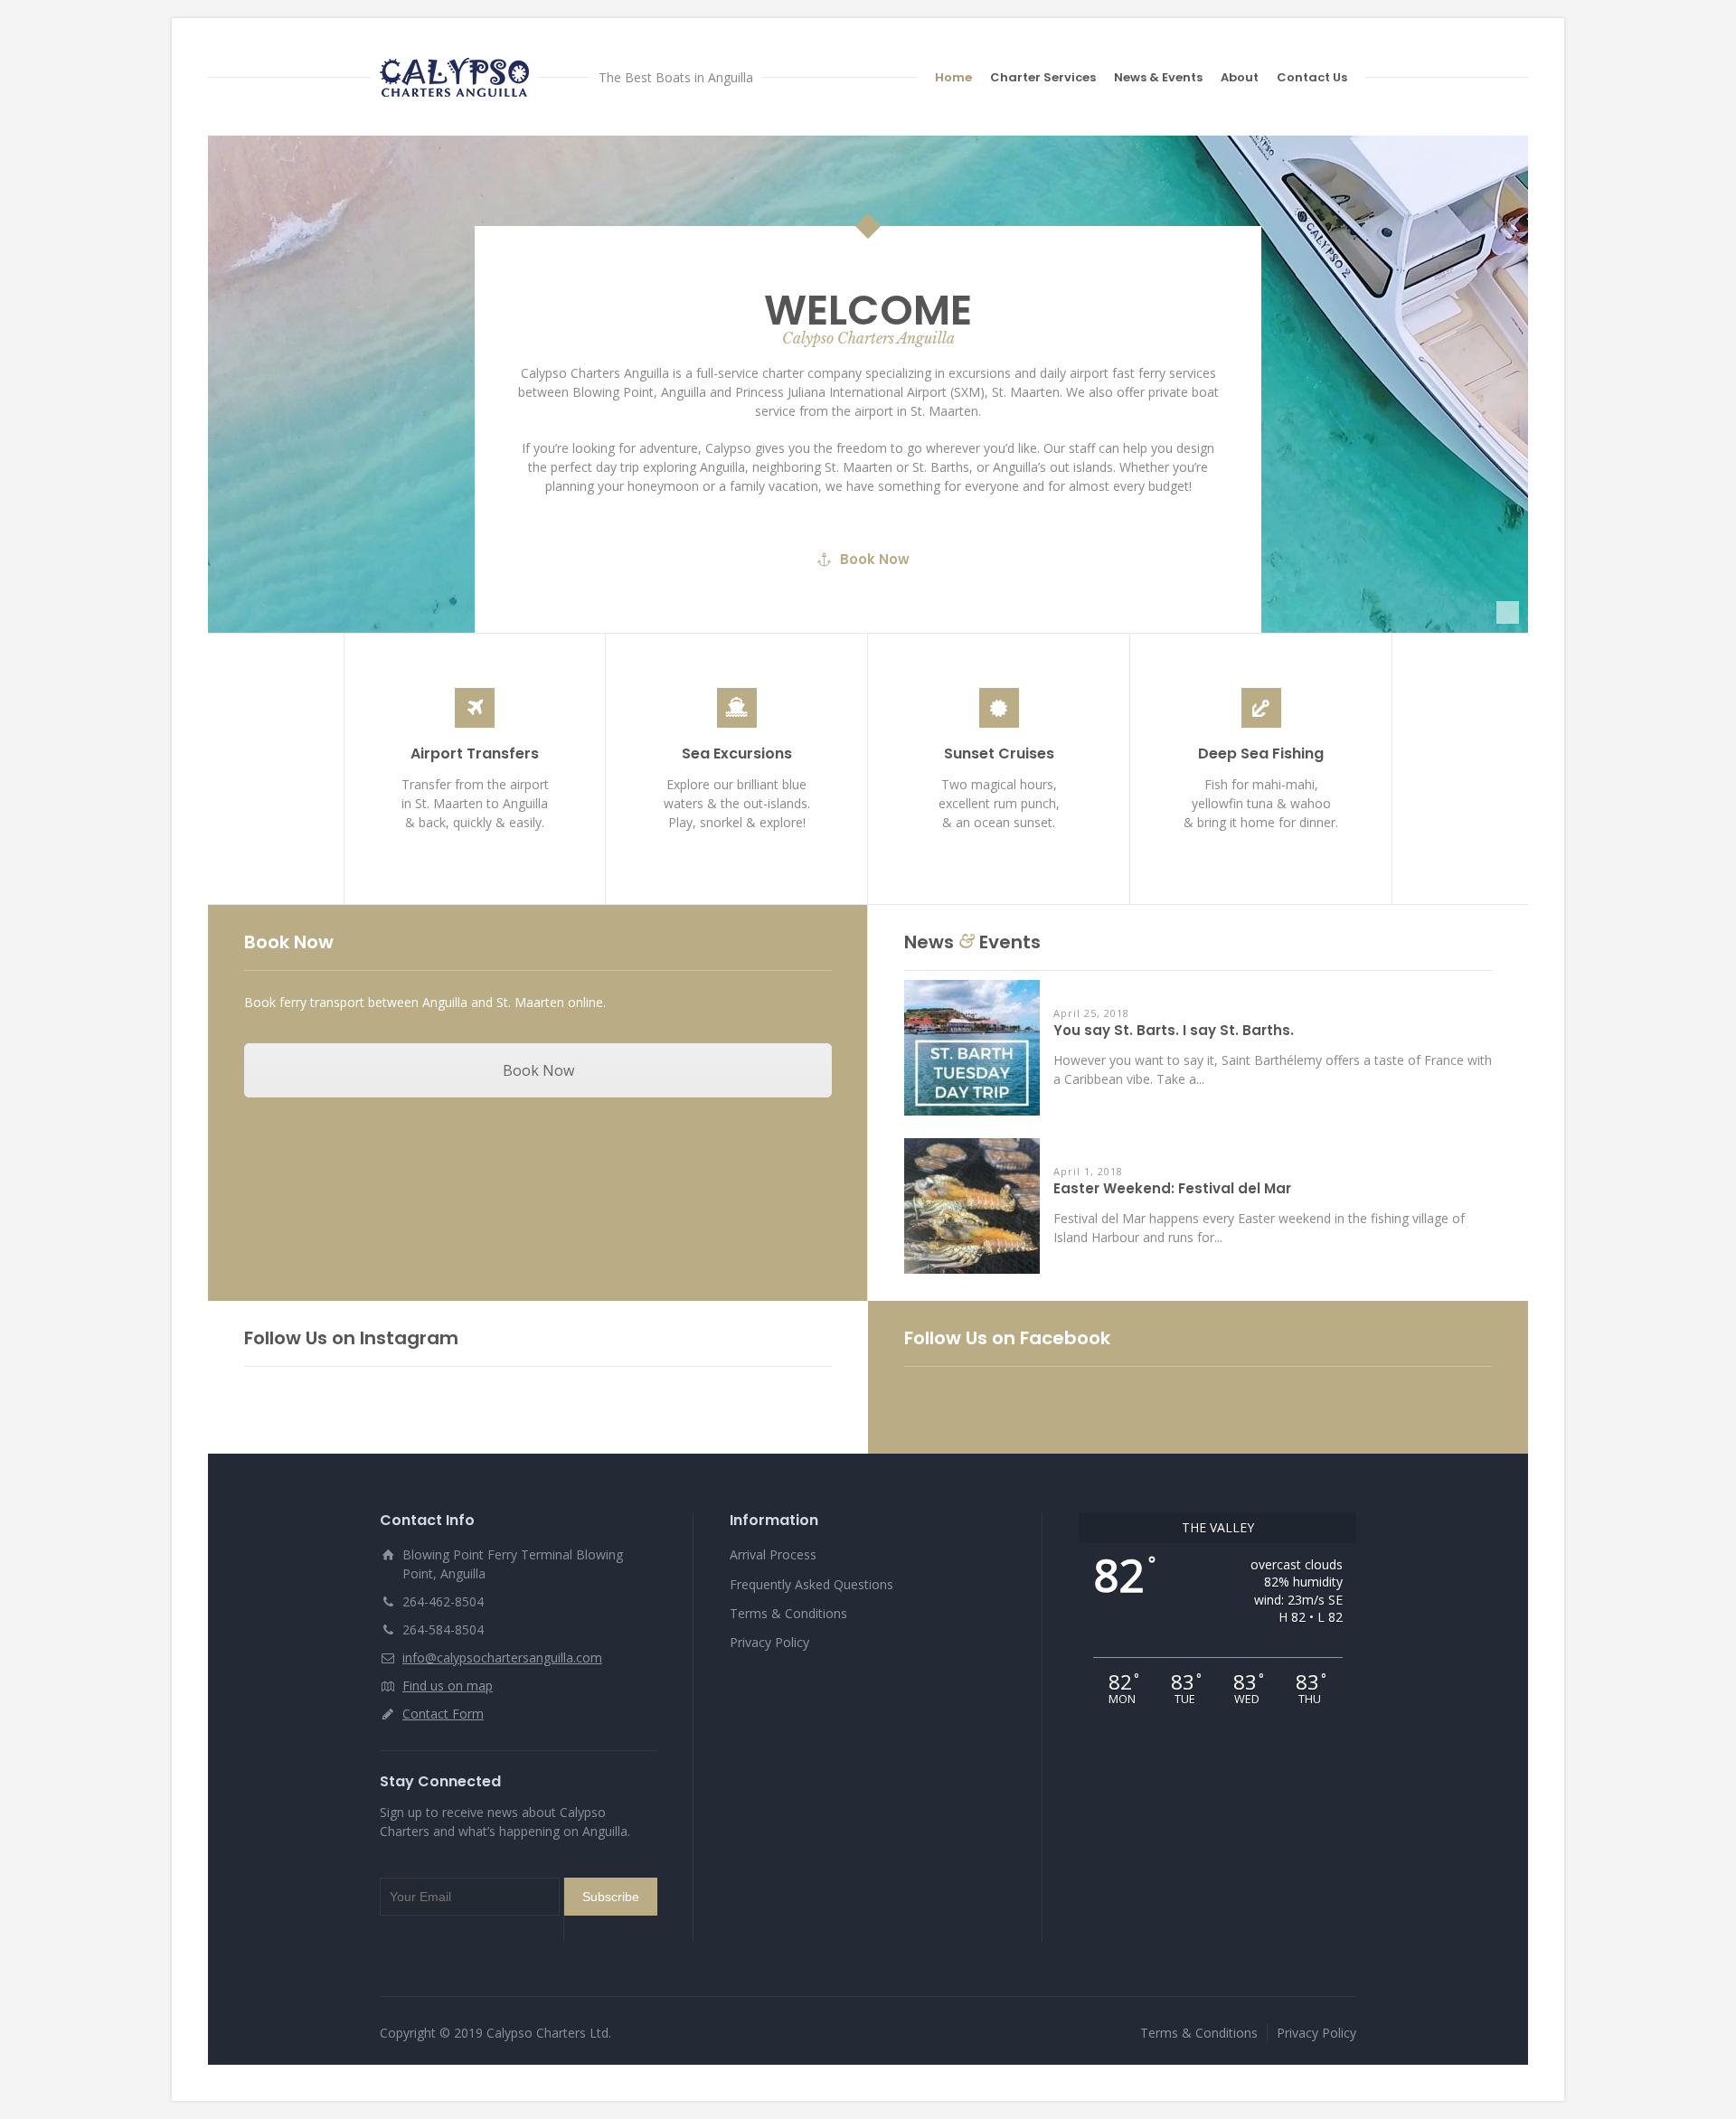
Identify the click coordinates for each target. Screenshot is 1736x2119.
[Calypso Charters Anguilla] (454, 77)
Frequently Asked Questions (811, 1584)
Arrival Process (773, 1554)
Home (953, 77)
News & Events (1158, 77)
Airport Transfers (475, 753)
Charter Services (1043, 77)
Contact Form (443, 1714)
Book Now (875, 559)
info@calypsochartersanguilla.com (502, 1658)
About (1240, 77)
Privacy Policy (769, 1642)
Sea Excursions (737, 753)
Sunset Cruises (999, 753)
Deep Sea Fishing (1261, 753)
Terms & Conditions (788, 1613)
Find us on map (448, 1686)
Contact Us (1312, 77)
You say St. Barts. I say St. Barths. (1174, 1031)
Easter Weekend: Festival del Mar (1172, 1189)
